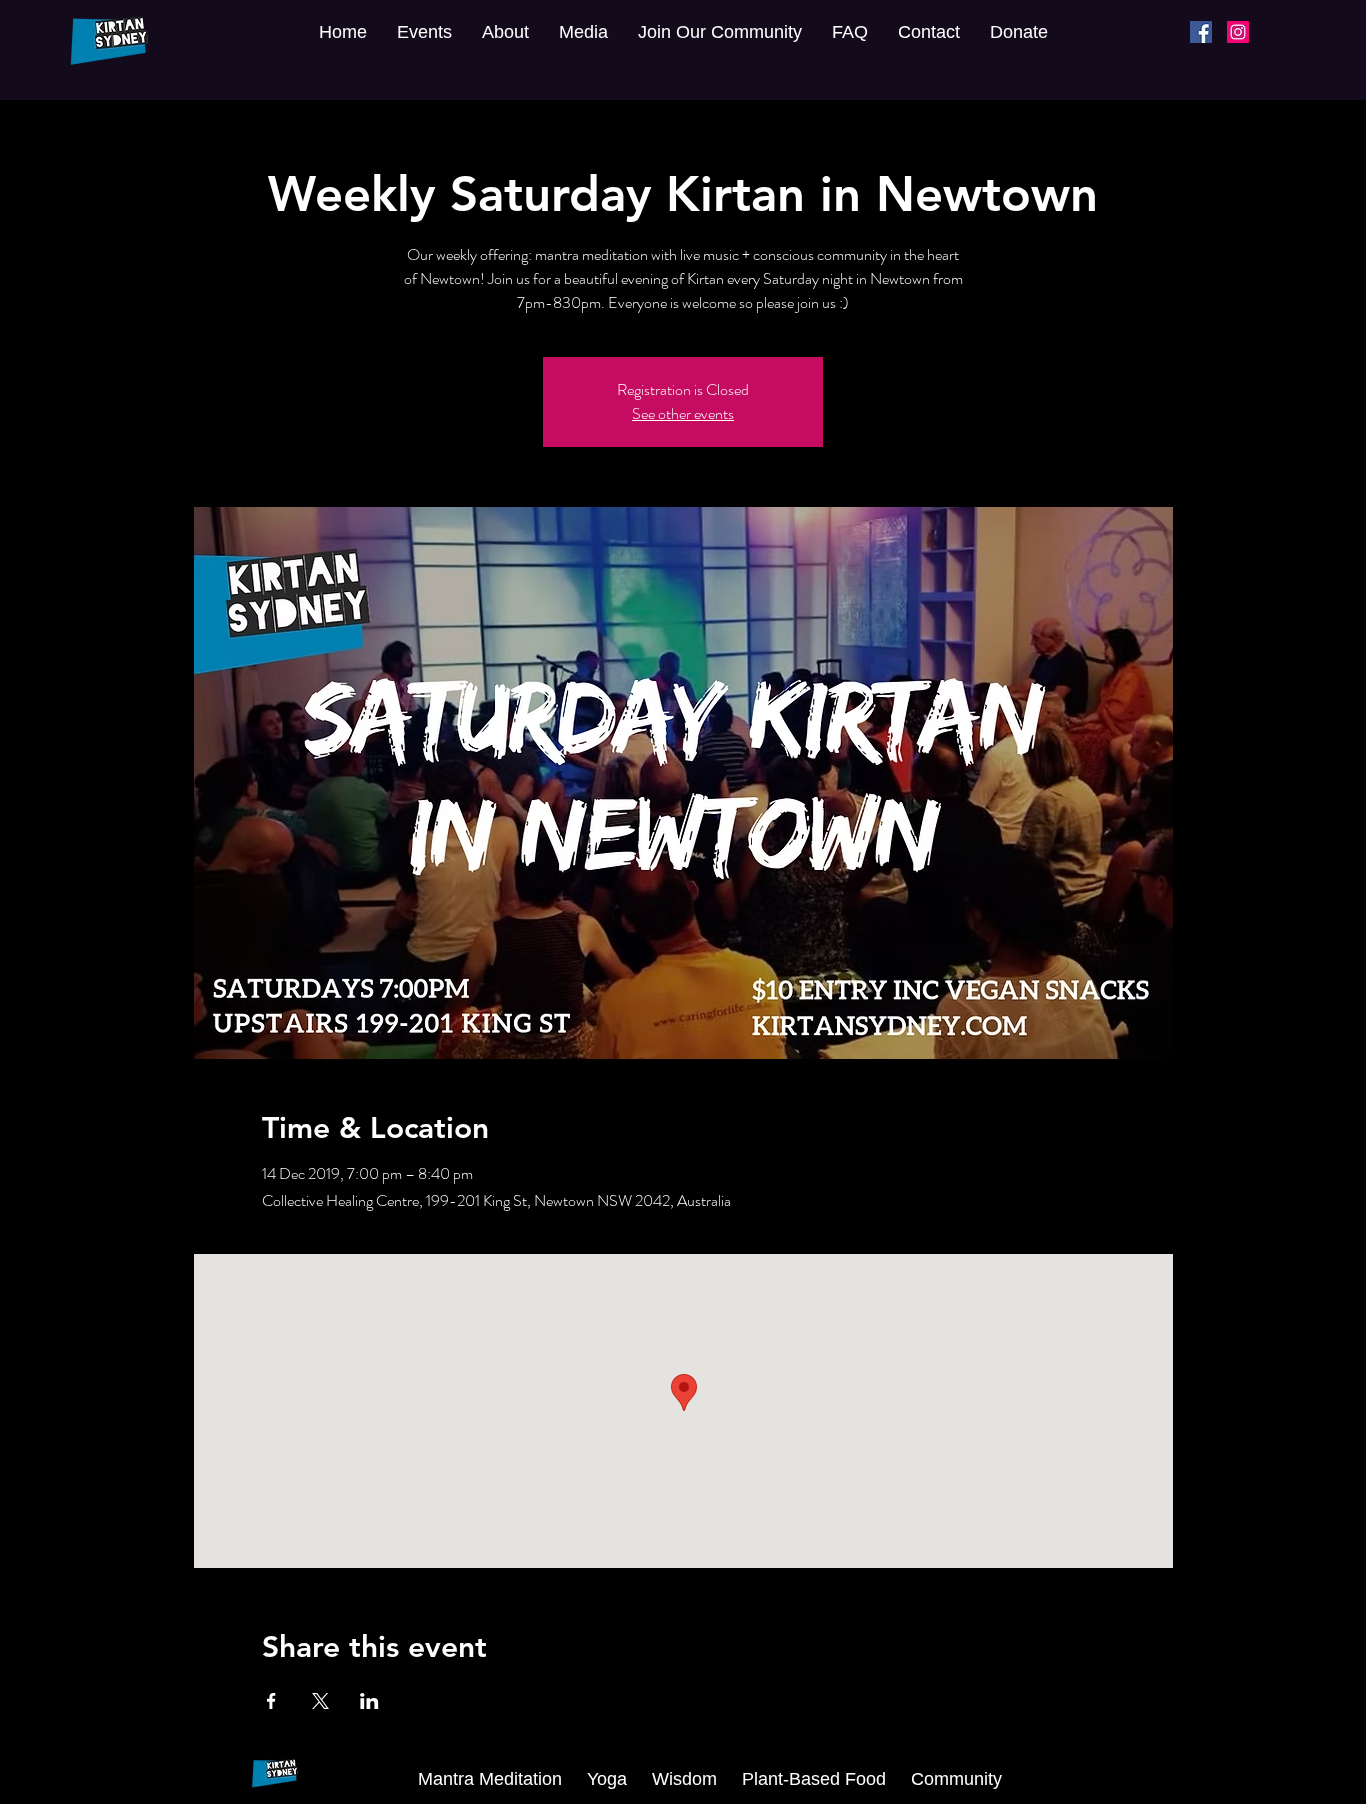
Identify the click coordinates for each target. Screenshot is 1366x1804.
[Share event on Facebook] (271, 1701)
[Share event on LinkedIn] (369, 1701)
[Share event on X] (320, 1701)
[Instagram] (1238, 32)
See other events (683, 413)
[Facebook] (1201, 32)
